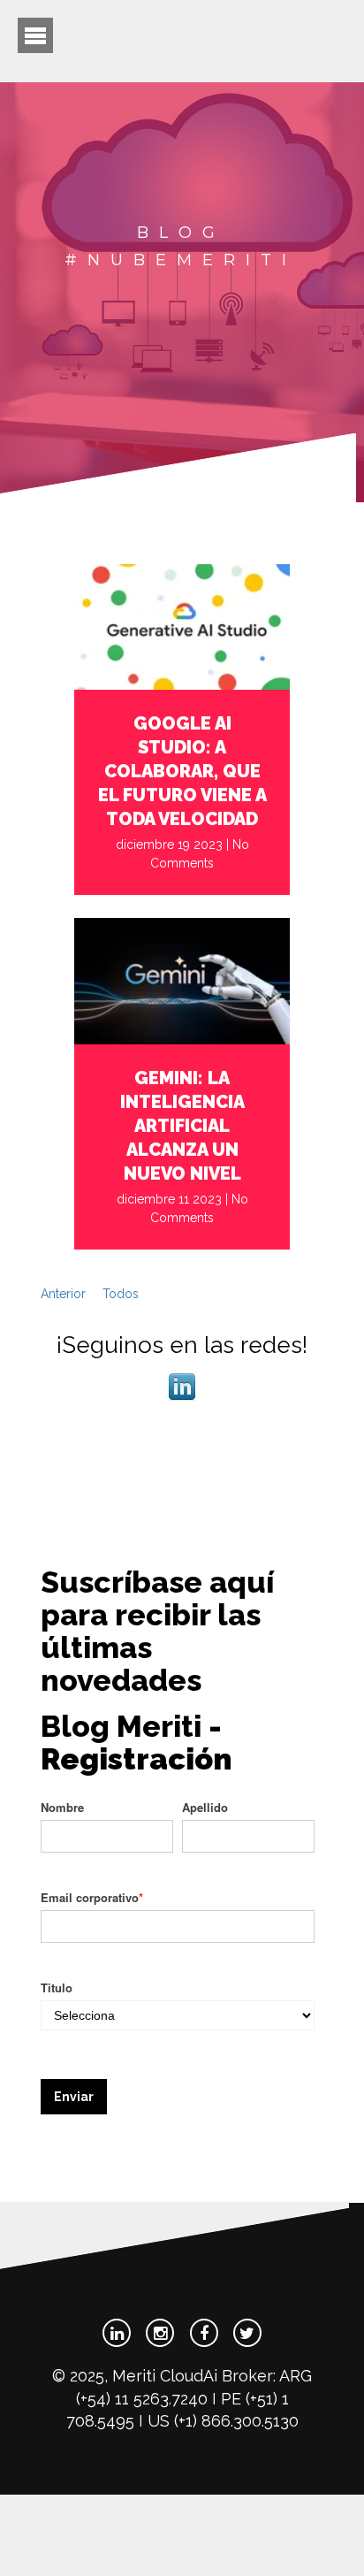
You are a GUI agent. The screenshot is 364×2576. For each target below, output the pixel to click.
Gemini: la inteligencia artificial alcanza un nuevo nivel (182, 1126)
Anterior (63, 1294)
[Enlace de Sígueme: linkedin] (182, 1397)
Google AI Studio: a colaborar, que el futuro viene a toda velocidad (182, 771)
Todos (121, 1294)
